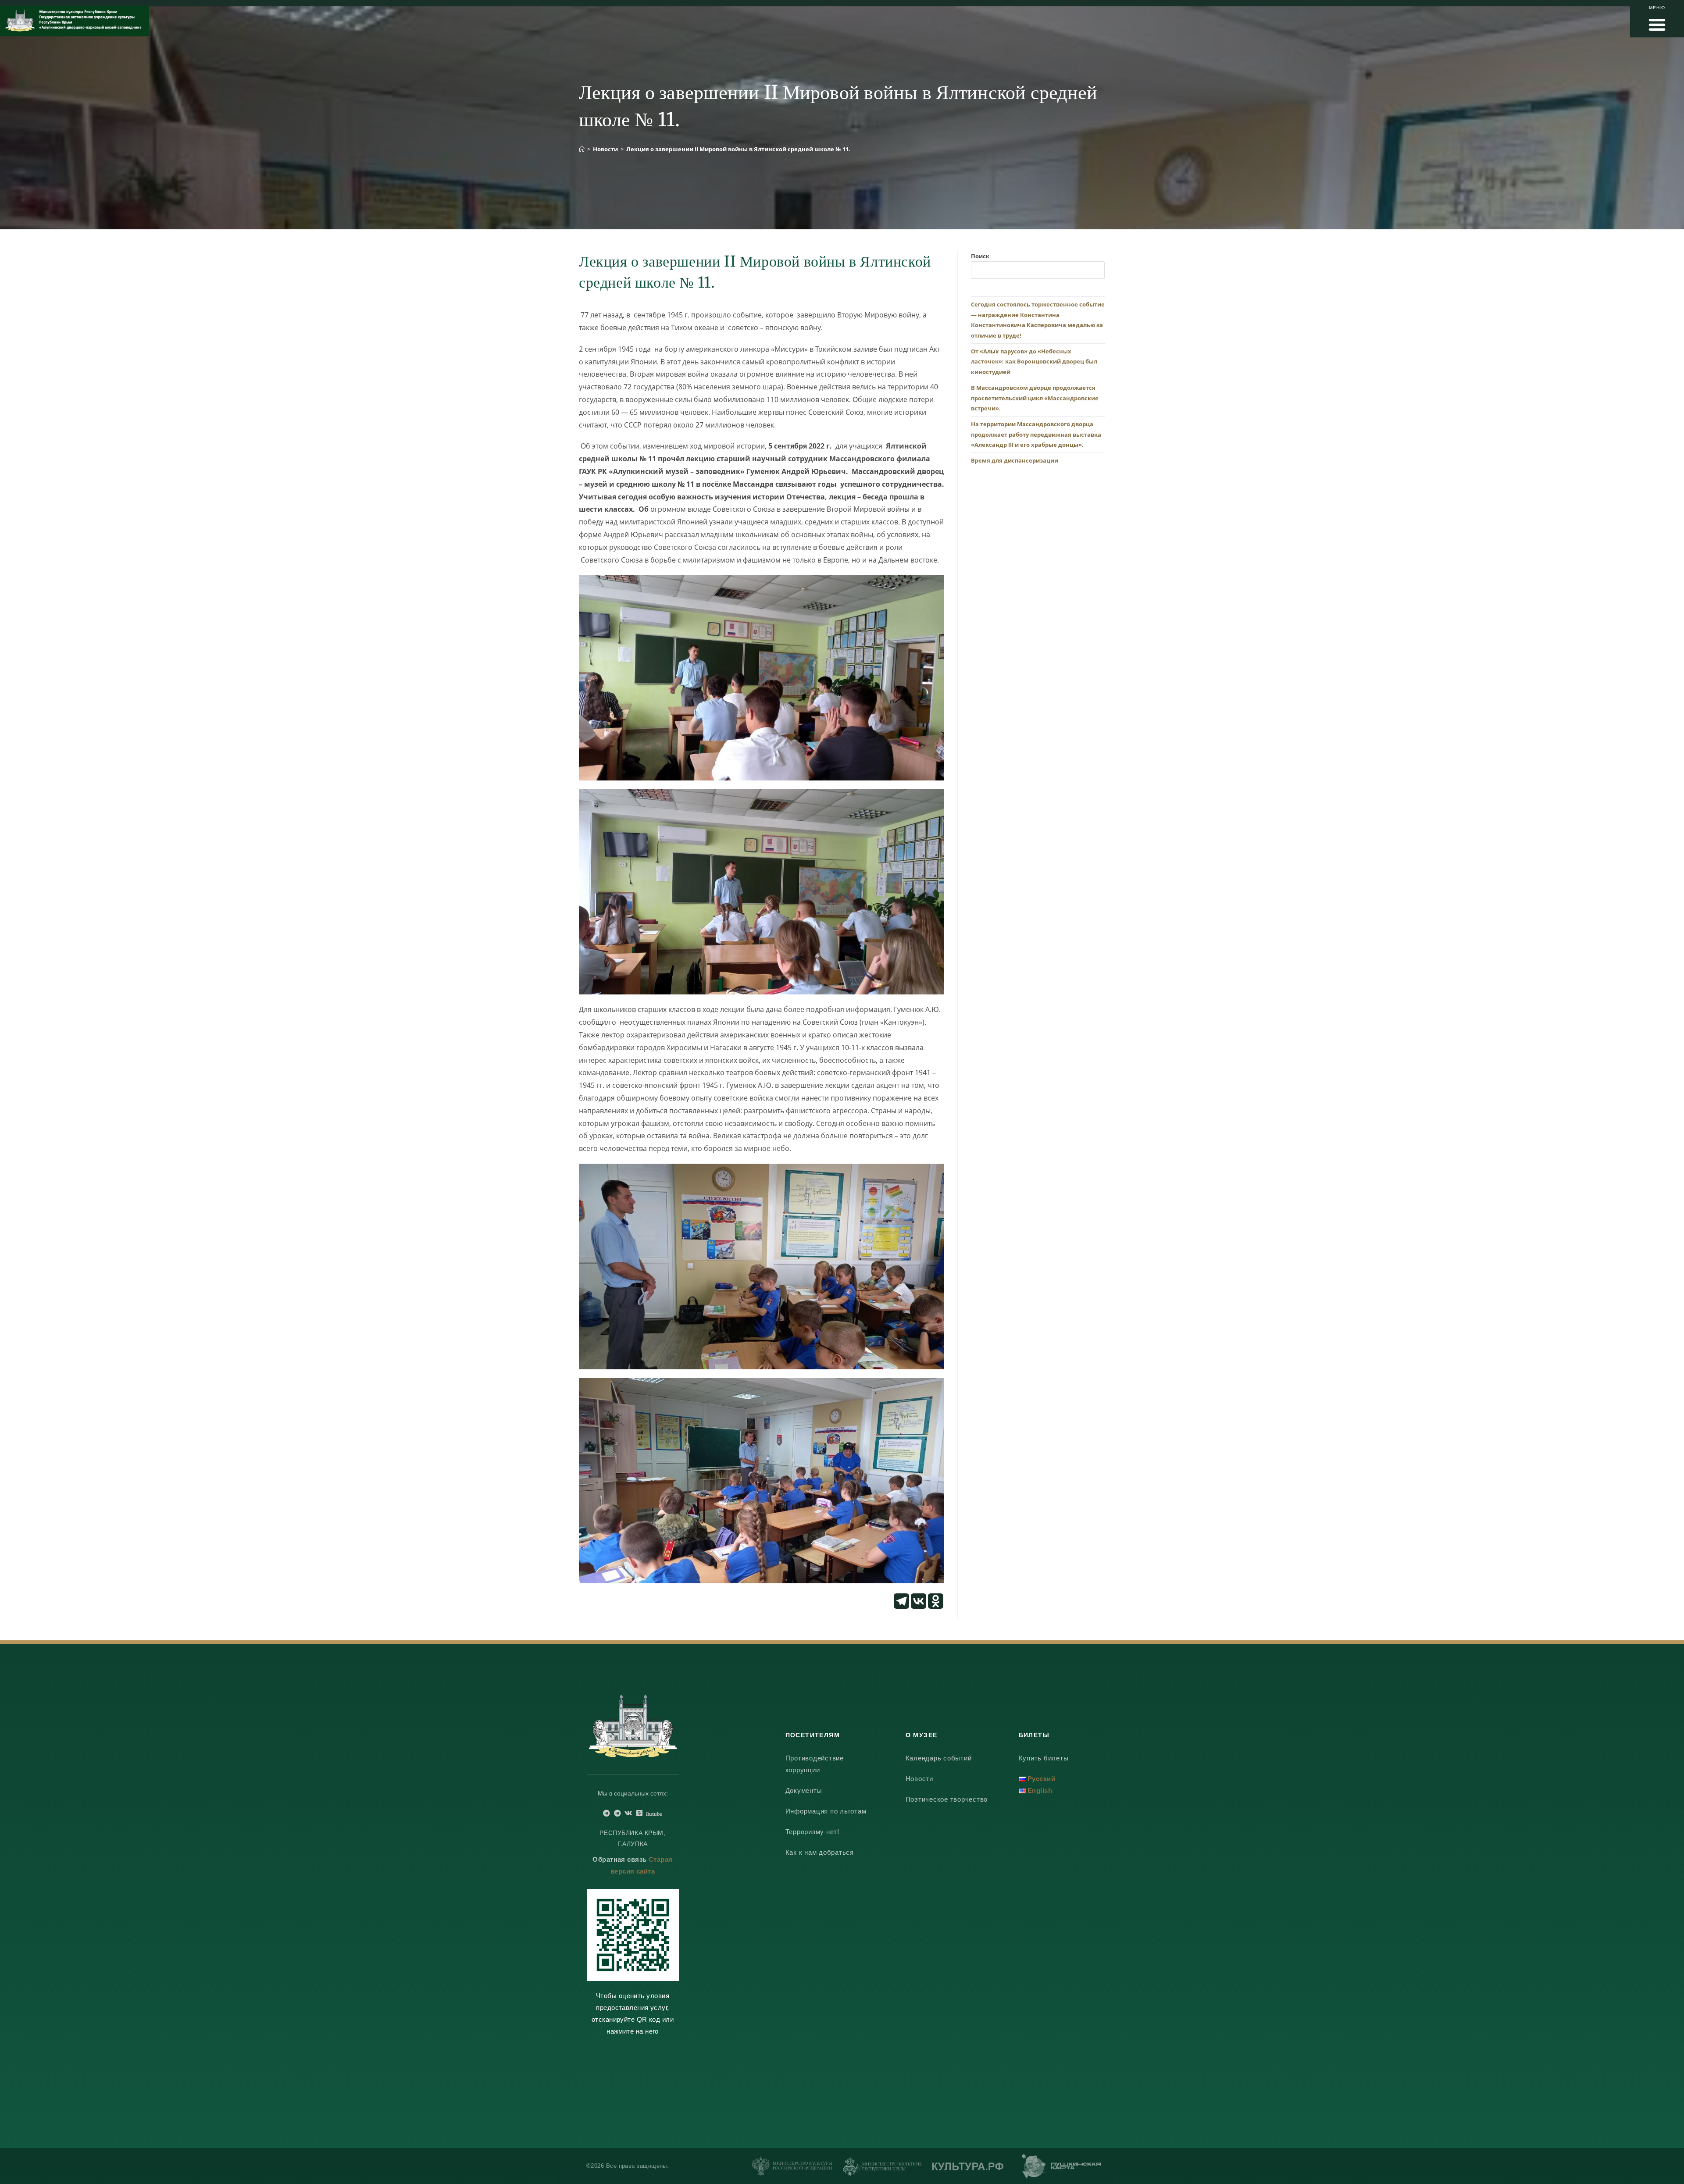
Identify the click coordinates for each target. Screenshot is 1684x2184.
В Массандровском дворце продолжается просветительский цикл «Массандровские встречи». (1035, 398)
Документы (804, 1790)
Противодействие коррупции (815, 1764)
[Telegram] (901, 1601)
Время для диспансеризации (1015, 460)
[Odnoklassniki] (936, 1601)
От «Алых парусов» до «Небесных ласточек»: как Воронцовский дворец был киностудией (1034, 362)
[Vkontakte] (919, 1601)
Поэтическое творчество (947, 1799)
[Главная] (582, 149)
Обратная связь (619, 1859)
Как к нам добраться (820, 1852)
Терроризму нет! (812, 1832)
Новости (919, 1779)
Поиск (980, 256)
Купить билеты (1044, 1758)
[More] (953, 1601)
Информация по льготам (826, 1811)
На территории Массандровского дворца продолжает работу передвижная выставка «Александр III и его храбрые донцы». (1036, 434)
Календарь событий (939, 1758)
